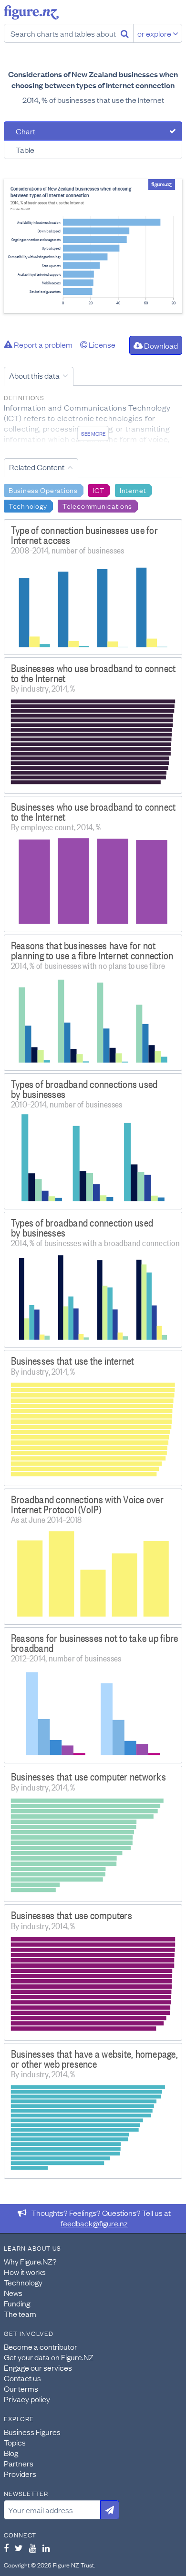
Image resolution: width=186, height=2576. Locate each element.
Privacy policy (27, 2399)
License (101, 344)
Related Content (37, 467)
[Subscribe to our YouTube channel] (33, 2548)
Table (25, 150)
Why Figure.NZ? (30, 2261)
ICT (99, 490)
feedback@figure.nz (94, 2223)
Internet (133, 490)
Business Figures (32, 2432)
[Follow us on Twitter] (19, 2548)
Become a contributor (41, 2346)
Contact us (22, 2378)
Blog (11, 2453)
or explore (155, 33)
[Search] (125, 33)
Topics (15, 2442)
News (13, 2293)
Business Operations (43, 490)
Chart (26, 131)
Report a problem (42, 344)
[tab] (93, 131)
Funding (17, 2303)
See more (93, 433)
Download (160, 345)
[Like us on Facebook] (6, 2548)
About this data (34, 375)
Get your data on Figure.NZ (49, 2357)
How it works (25, 2272)
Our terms (21, 2388)
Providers (20, 2474)
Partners (19, 2463)
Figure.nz (31, 12)
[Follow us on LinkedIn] (46, 2548)
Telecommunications (97, 505)
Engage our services (38, 2367)
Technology (28, 505)
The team (20, 2314)
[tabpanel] (93, 246)
